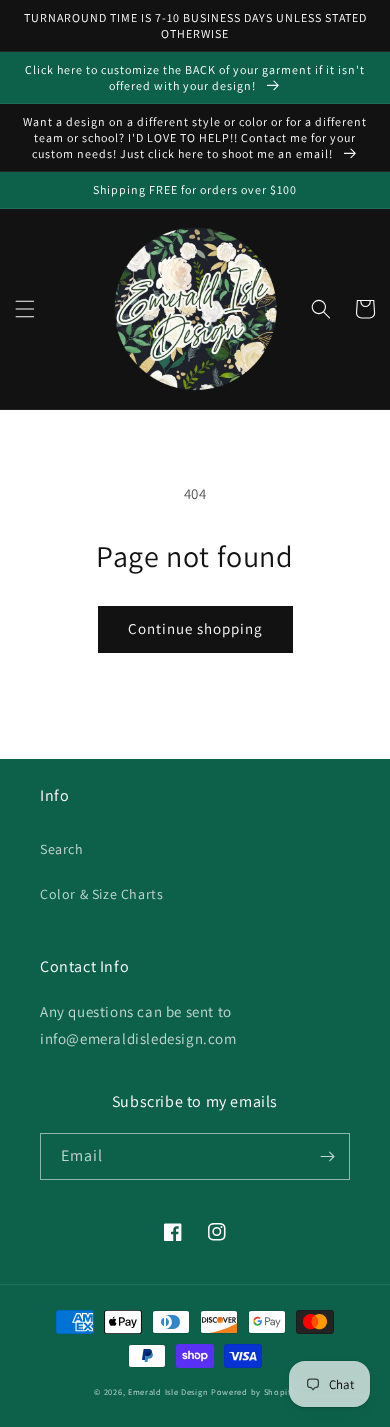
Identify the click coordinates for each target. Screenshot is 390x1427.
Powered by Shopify (253, 1391)
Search (62, 849)
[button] (25, 309)
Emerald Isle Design (168, 1391)
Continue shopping (195, 628)
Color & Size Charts (101, 894)
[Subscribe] (327, 1156)
